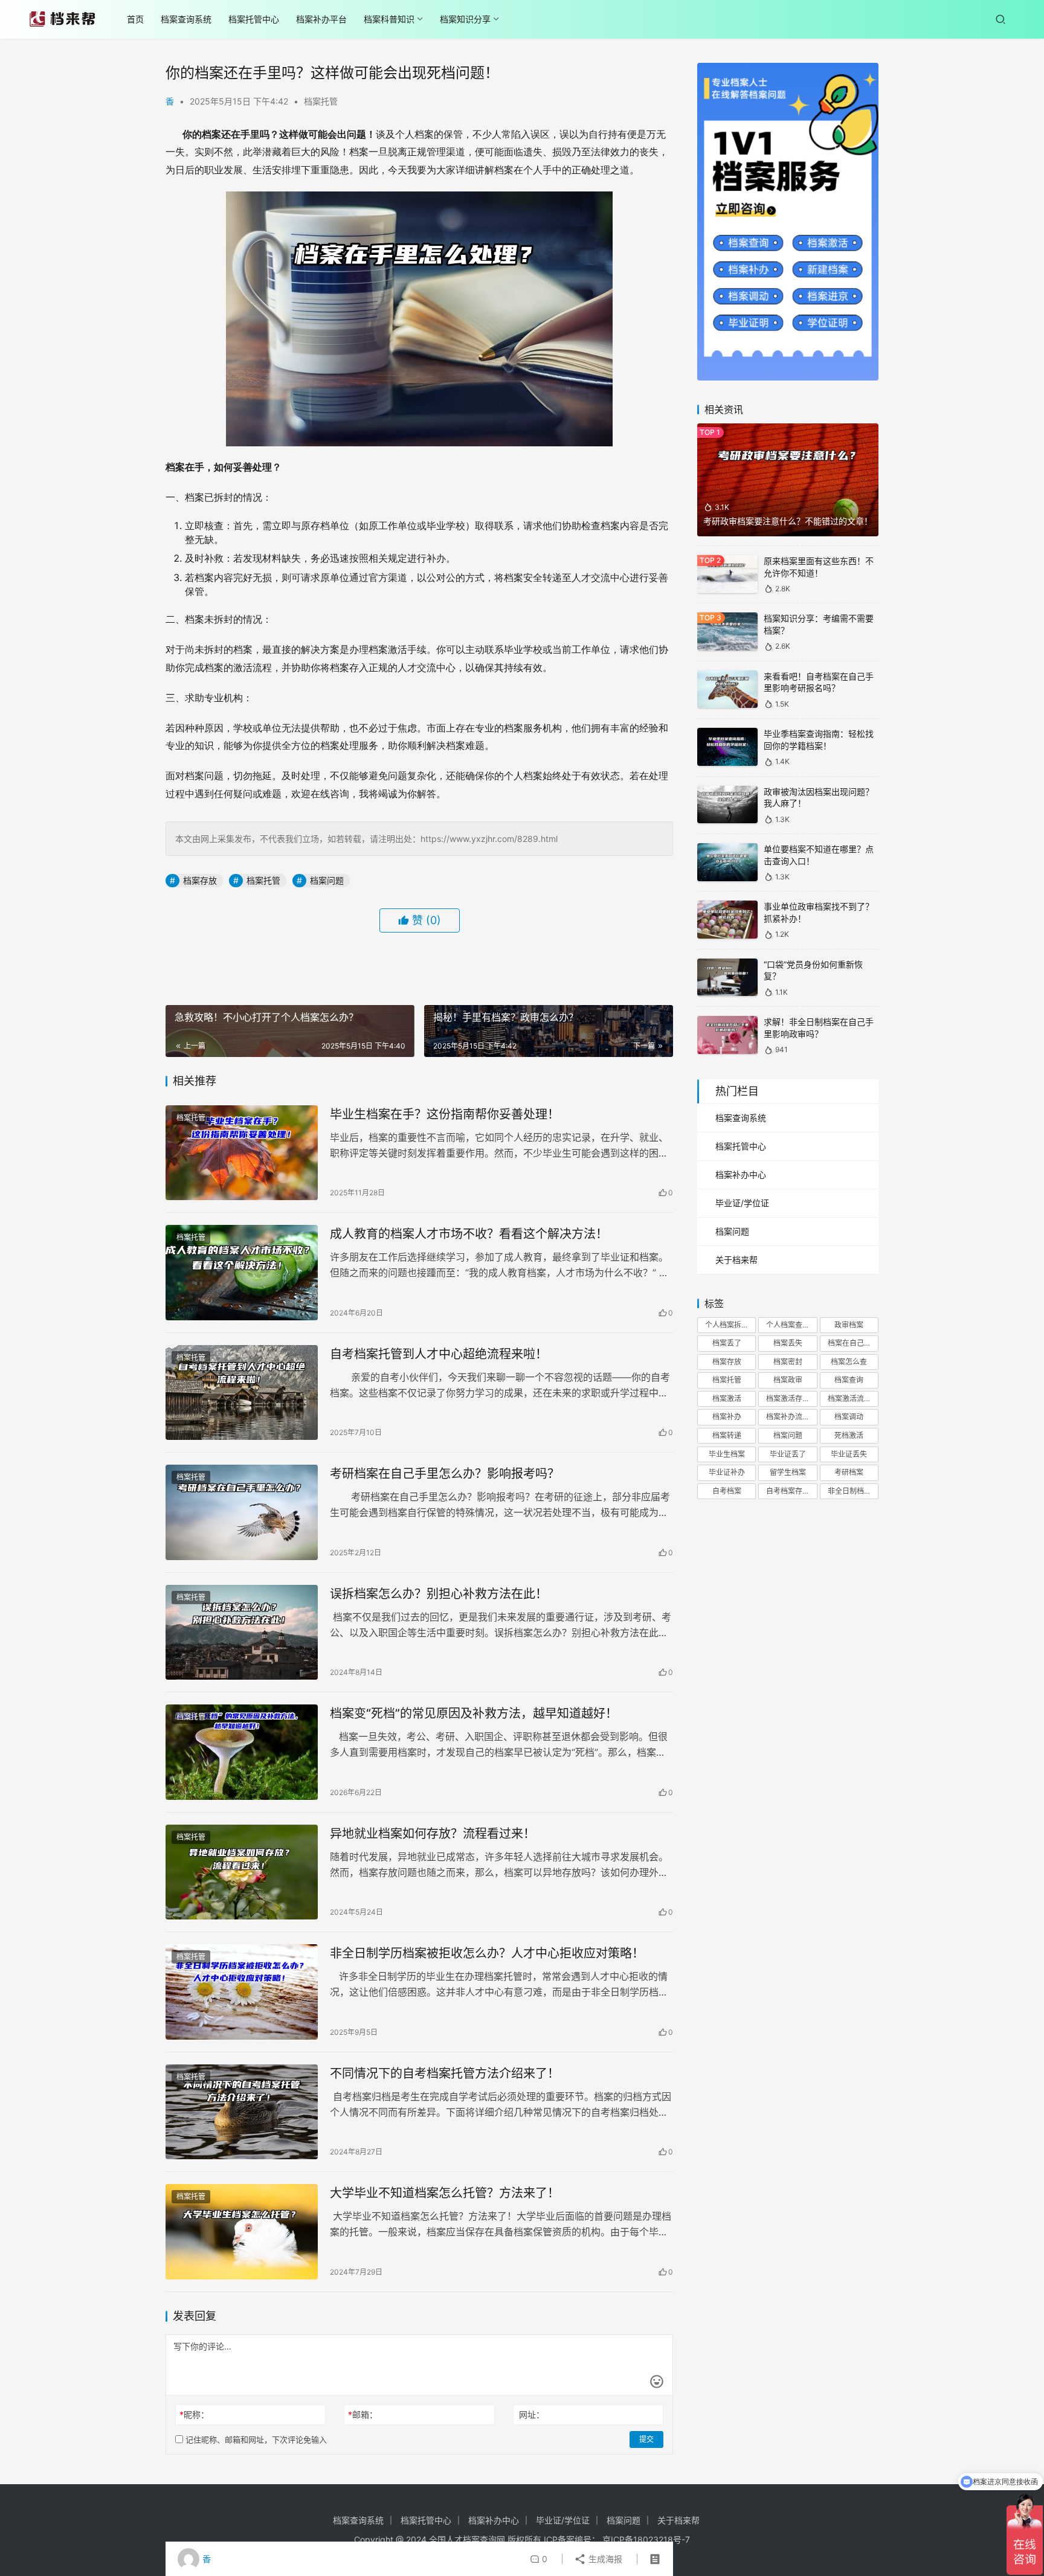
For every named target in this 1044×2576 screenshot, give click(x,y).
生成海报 (604, 2559)
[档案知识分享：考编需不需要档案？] (727, 631)
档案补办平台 (321, 19)
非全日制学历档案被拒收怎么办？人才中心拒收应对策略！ (487, 1953)
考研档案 (849, 1472)
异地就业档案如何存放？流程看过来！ (433, 1834)
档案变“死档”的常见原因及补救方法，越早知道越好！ (474, 1714)
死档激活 (849, 1435)
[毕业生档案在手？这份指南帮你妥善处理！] (242, 1153)
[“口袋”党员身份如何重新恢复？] (727, 978)
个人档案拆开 (727, 1325)
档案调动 (849, 1417)
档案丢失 (788, 1343)
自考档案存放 (788, 1491)
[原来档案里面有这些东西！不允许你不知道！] (727, 574)
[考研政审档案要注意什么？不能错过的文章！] (788, 480)
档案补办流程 (788, 1417)
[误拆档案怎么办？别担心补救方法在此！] (242, 1633)
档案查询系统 (186, 19)
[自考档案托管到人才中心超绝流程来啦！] (242, 1393)
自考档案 (727, 1491)
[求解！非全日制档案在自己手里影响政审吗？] (727, 1035)
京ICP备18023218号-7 (646, 2539)
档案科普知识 (389, 19)
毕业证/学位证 (742, 1203)
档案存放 (200, 880)
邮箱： (363, 2414)
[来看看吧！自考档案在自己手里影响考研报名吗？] (727, 689)
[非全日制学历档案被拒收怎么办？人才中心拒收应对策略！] (242, 1992)
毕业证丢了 (788, 1454)
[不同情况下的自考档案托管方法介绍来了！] (242, 2112)
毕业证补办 (727, 1472)
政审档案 (849, 1325)
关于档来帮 (736, 1260)
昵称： (194, 2414)
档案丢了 (727, 1343)
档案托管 (321, 101)
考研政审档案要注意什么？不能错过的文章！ (788, 521)
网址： (532, 2414)
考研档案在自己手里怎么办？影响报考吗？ (445, 1474)
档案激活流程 (849, 1399)
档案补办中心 (741, 1174)
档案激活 (727, 1399)
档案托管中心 (254, 19)
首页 (135, 19)
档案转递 (727, 1435)
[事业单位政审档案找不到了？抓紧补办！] (727, 920)
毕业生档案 (727, 1454)
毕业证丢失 (849, 1454)
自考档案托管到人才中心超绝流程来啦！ (439, 1354)
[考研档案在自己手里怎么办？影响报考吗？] (242, 1512)
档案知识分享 (465, 19)
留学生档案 (788, 1472)
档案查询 (849, 1380)
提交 (646, 2439)
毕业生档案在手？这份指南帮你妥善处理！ (445, 1114)
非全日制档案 (849, 1491)
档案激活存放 (788, 1399)
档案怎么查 (849, 1362)
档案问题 (327, 880)
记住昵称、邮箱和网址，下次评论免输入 (255, 2439)
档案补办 (727, 1417)
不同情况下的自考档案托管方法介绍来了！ (445, 2073)
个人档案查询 (788, 1325)
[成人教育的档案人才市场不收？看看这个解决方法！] (242, 1273)
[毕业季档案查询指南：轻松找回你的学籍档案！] (727, 747)
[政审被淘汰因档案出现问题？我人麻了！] (727, 805)
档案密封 (788, 1362)
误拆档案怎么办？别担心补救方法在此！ (439, 1594)
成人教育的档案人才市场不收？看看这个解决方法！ (469, 1234)
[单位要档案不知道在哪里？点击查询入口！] (727, 862)
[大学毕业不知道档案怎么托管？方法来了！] (242, 2232)
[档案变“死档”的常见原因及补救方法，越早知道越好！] (242, 1752)
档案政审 (788, 1380)
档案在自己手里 (853, 1343)
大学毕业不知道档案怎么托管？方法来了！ (445, 2193)
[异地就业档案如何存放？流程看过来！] (242, 1872)
